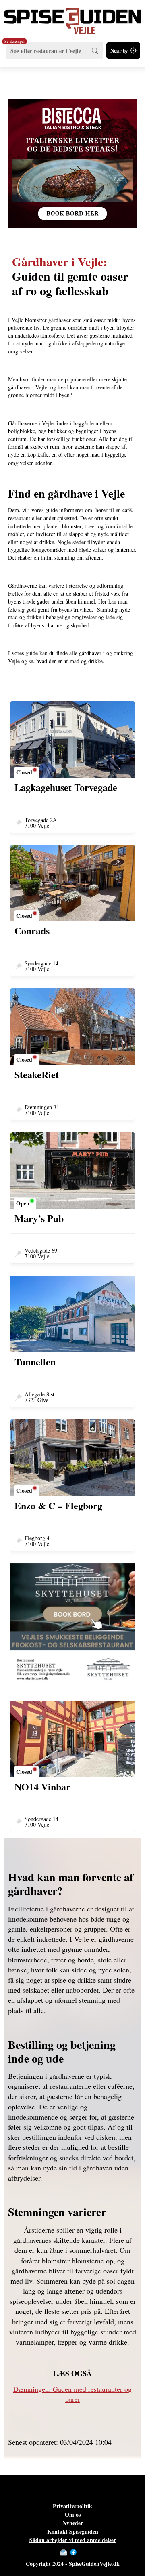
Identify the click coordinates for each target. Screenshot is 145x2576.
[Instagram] (81, 2552)
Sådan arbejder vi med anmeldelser (73, 2540)
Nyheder (73, 2523)
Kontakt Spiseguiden (73, 2531)
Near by (119, 50)
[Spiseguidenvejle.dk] (72, 17)
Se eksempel (14, 41)
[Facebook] (73, 2552)
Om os (73, 2514)
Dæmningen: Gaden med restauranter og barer (72, 2394)
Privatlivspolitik (72, 2506)
